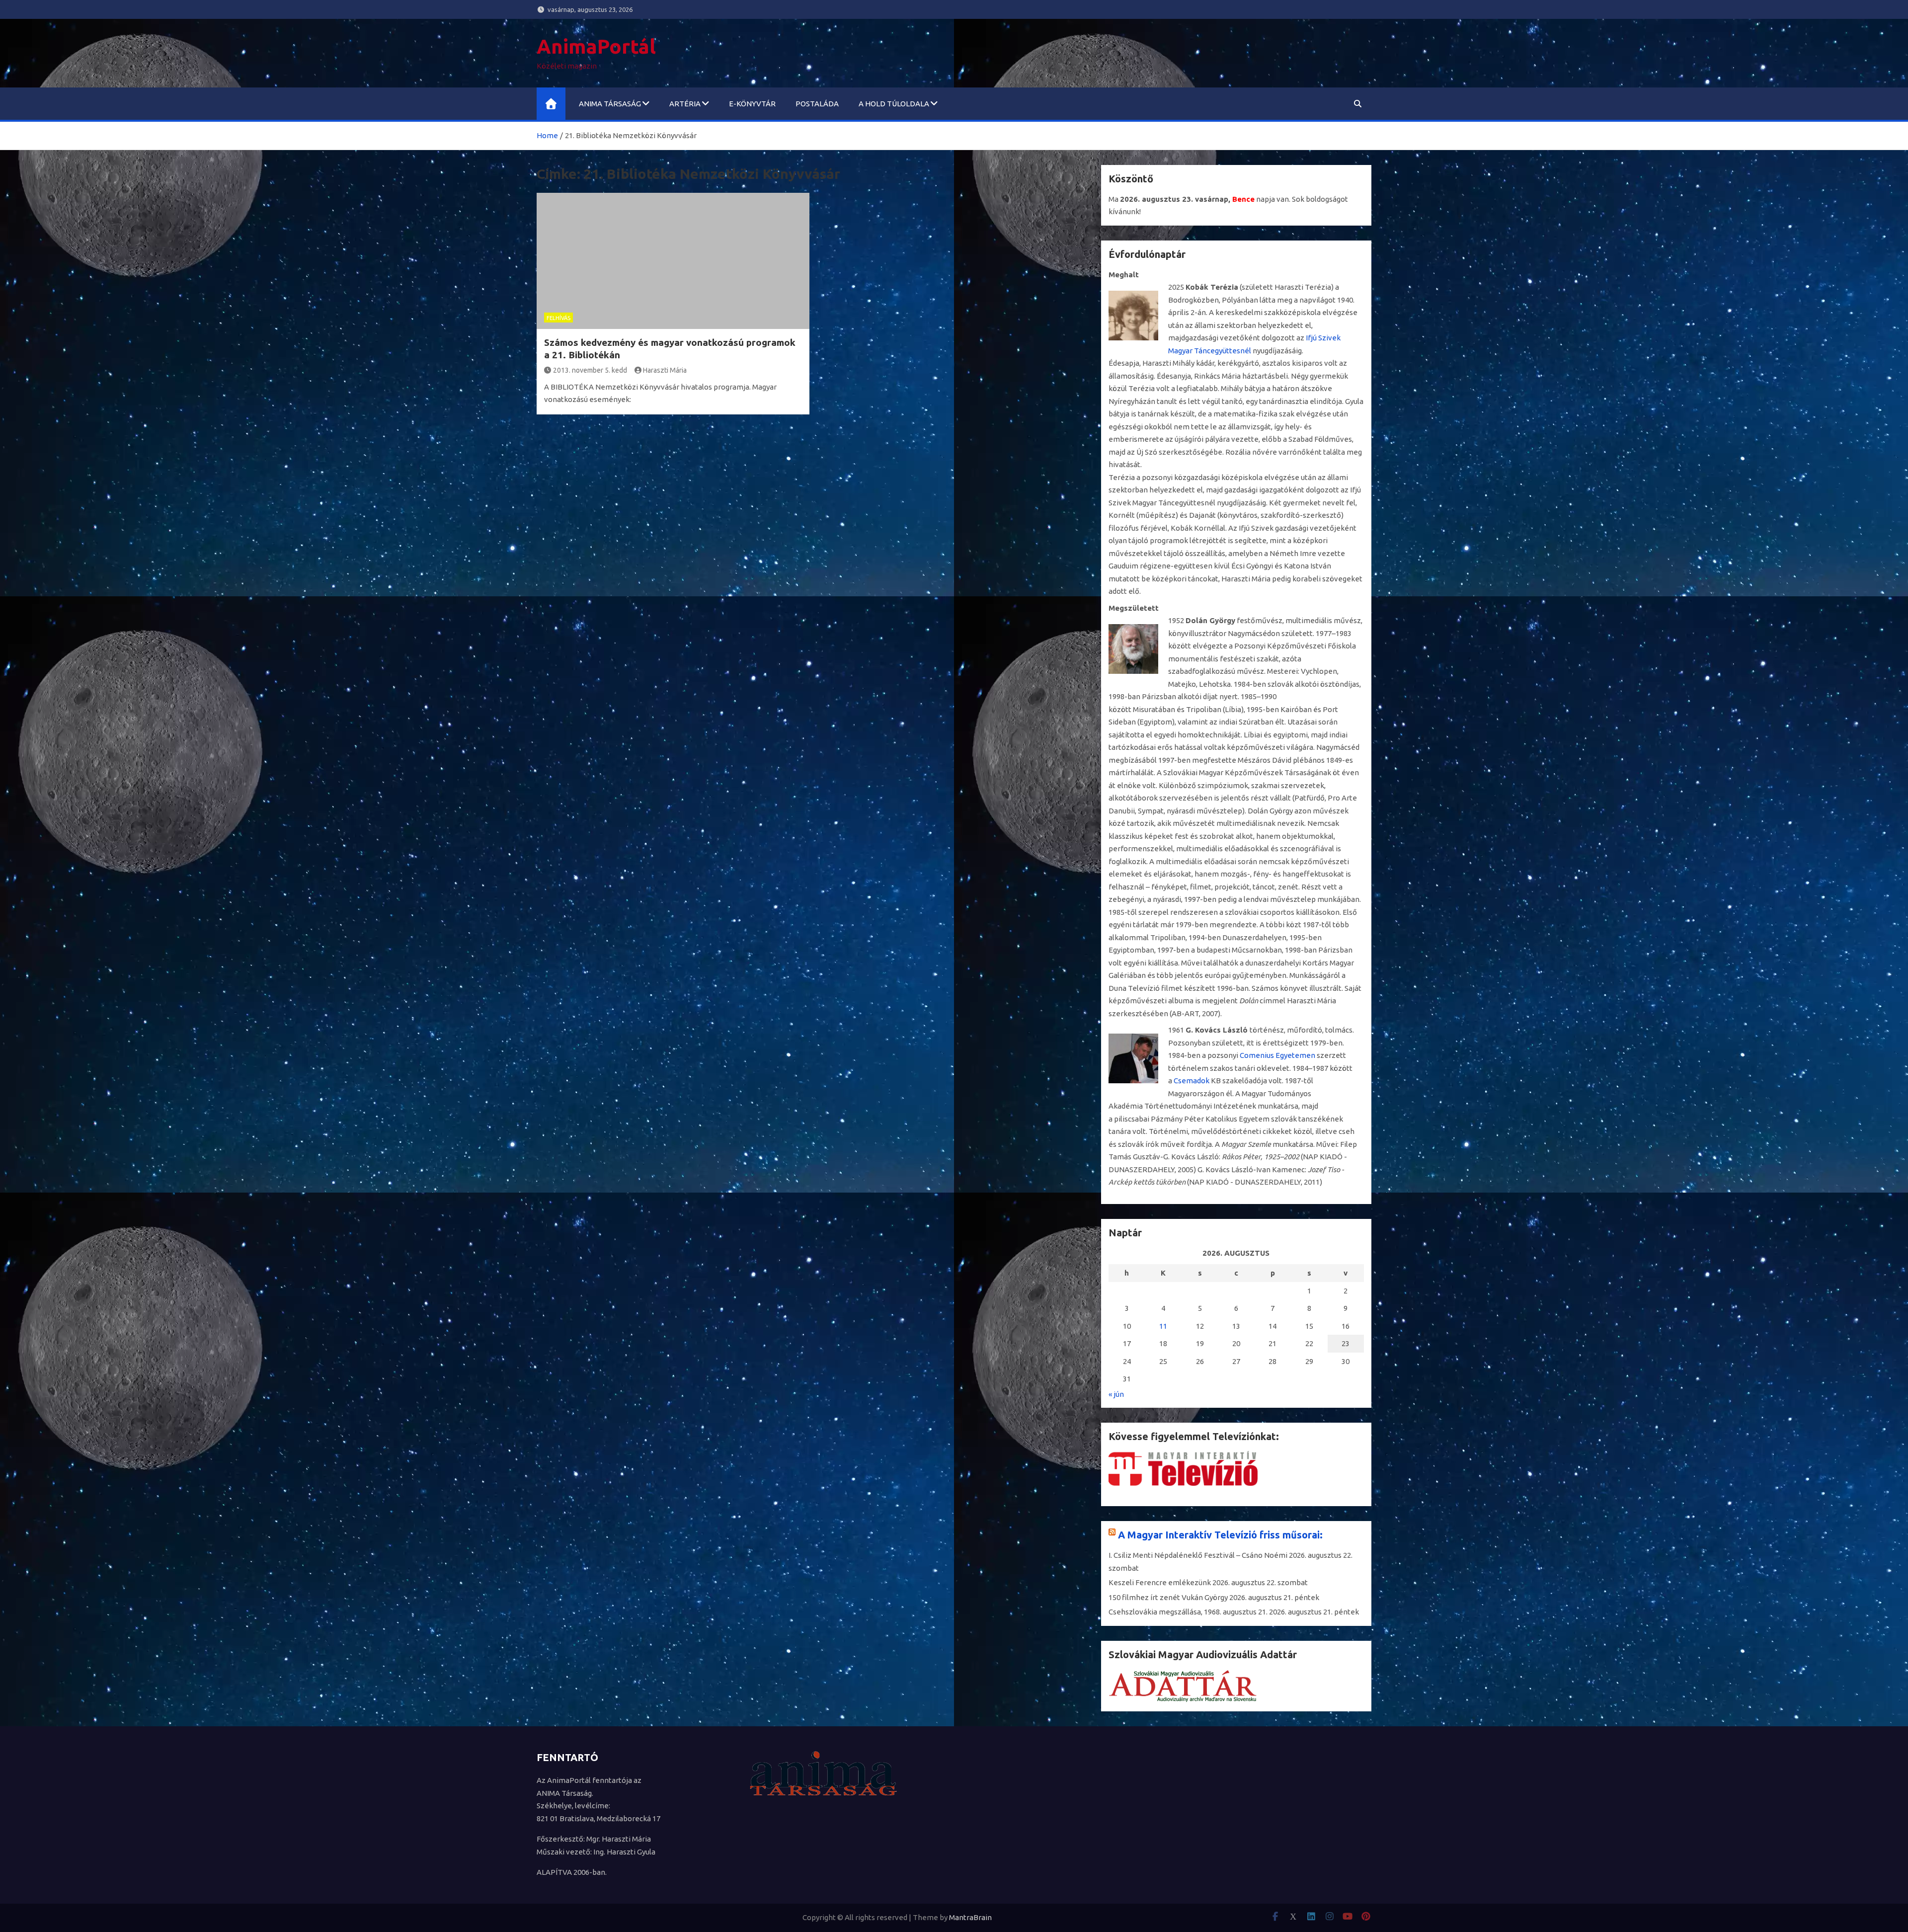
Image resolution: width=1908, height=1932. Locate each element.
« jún (1116, 1394)
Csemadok (1192, 1081)
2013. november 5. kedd (590, 370)
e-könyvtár (752, 104)
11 (1163, 1326)
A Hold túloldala (894, 104)
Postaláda (817, 104)
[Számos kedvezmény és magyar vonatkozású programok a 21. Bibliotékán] (673, 261)
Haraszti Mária (665, 370)
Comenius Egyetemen (1277, 1055)
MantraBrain (970, 1917)
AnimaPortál (596, 46)
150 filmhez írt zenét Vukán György (1168, 1597)
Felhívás (558, 318)
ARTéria (685, 104)
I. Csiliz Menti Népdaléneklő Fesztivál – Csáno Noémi (1198, 1555)
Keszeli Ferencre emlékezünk (1160, 1582)
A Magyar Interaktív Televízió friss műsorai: (1220, 1535)
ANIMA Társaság (610, 104)
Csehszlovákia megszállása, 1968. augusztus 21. (1188, 1612)
